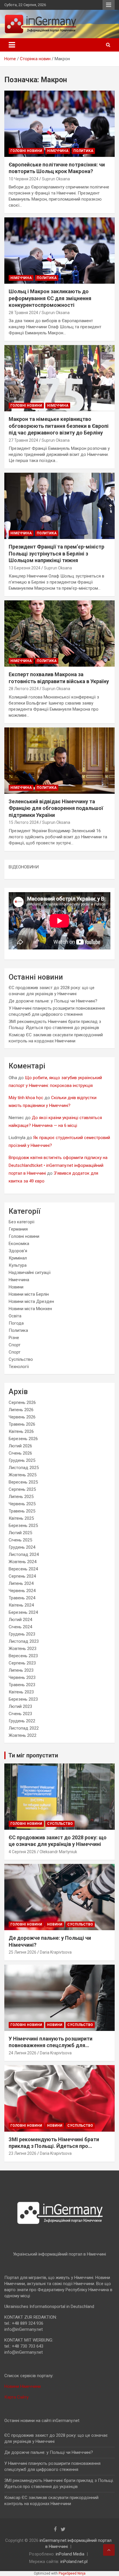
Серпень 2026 (22, 1402)
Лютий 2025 (20, 1533)
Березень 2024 (23, 1612)
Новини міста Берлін (29, 1294)
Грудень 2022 (22, 1721)
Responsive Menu (109, 5)
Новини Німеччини (23, 2386)
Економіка (19, 1244)
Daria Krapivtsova (56, 1952)
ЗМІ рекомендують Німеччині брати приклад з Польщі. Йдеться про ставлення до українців (54, 2146)
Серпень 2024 (22, 1576)
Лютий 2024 (20, 1620)
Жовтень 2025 (23, 1475)
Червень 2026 (22, 1417)
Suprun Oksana (56, 179)
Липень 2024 (21, 1583)
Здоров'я (18, 1251)
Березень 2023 (23, 1699)
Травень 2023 (22, 1685)
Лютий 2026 (20, 1446)
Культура (18, 1265)
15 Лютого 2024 (24, 822)
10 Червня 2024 (24, 179)
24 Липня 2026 (23, 2053)
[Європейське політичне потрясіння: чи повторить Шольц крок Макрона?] (59, 124)
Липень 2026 (21, 1410)
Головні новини (26, 151)
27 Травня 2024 (23, 440)
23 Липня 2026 (23, 2153)
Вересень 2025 (23, 1482)
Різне (14, 1338)
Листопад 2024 (24, 1554)
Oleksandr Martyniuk (58, 1852)
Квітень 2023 (21, 1692)
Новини (16, 1287)
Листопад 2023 (24, 1641)
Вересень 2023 (23, 1656)
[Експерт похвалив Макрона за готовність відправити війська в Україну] (59, 634)
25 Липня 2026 (23, 1952)
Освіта (15, 1316)
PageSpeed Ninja (72, 2573)
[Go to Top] (109, 2550)
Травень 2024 (22, 1598)
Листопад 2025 (24, 1468)
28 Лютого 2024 (24, 689)
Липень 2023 (21, 1670)
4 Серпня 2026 (22, 1852)
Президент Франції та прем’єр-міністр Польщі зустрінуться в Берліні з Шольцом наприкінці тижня (56, 553)
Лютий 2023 (20, 1706)
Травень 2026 (22, 1424)
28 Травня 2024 (23, 313)
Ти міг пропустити (33, 1755)
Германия (18, 1229)
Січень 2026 (20, 1453)
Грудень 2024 (22, 1547)
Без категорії (22, 1222)
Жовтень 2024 (23, 1562)
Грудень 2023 (22, 1634)
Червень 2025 (22, 1504)
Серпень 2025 (22, 1489)
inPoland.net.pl (74, 2562)
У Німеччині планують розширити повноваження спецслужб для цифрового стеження (51, 2045)
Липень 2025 (21, 1497)
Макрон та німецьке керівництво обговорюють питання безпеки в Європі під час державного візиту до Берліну (59, 426)
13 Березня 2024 (25, 568)
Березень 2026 (23, 1439)
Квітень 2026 (21, 1431)
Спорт (15, 1345)
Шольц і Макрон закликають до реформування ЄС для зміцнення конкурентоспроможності (50, 298)
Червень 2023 (22, 1677)
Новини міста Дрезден (31, 1301)
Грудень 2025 (22, 1460)
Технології (19, 1367)
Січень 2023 (20, 1714)
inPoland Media (70, 2554)
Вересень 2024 (23, 1569)
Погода (16, 1323)
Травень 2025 (22, 1511)
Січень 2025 (20, 1540)
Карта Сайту (16, 2397)
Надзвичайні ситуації (30, 1273)
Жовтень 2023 (23, 1649)
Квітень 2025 (21, 1518)
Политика (83, 151)
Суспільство (21, 1359)
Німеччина (58, 151)
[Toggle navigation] (12, 45)
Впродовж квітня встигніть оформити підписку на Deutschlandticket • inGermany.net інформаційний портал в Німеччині (58, 1165)
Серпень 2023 (22, 1663)
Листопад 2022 (24, 1728)
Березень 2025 (23, 1526)
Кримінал (18, 1258)
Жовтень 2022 (23, 1735)
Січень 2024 (20, 1627)
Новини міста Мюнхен (30, 1309)
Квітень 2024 (21, 1605)
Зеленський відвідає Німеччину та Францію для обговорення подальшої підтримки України (56, 808)
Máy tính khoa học (26, 1098)
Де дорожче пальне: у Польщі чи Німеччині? (53, 1001)
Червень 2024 (22, 1591)
